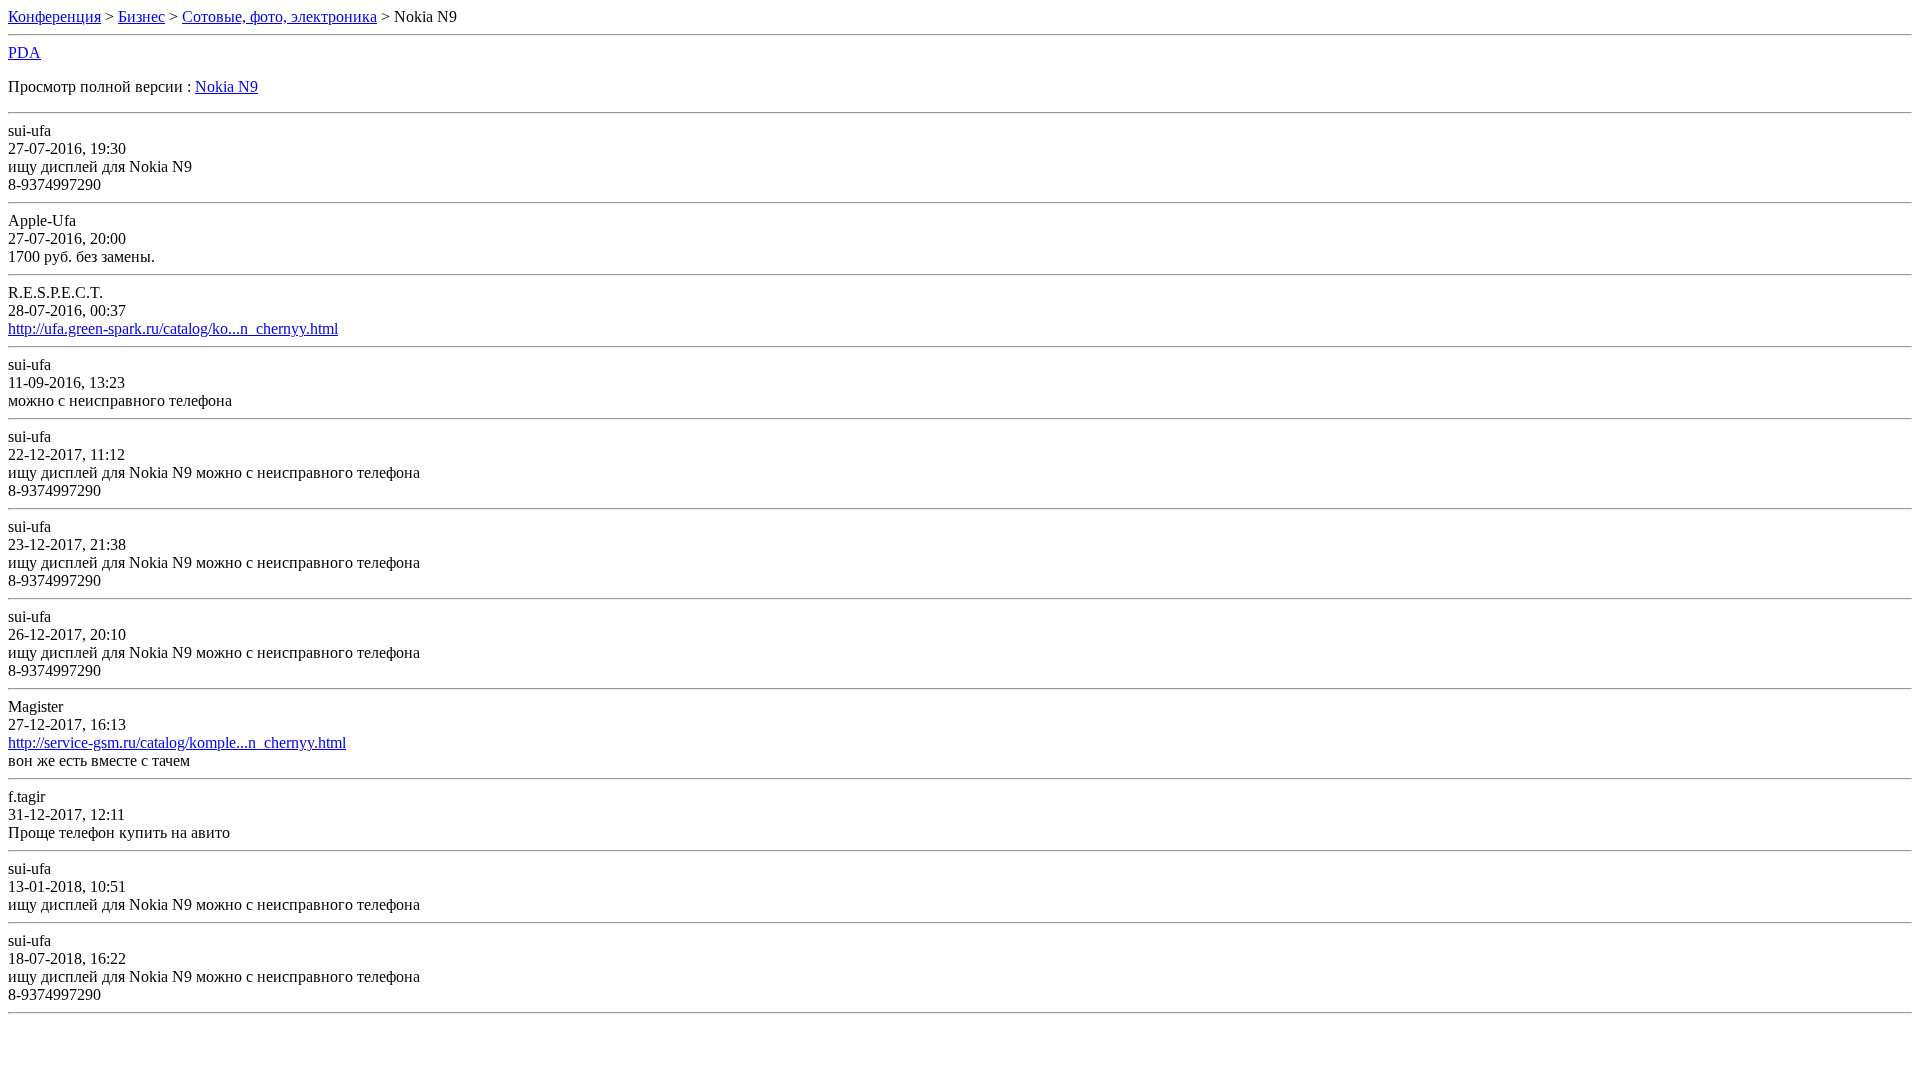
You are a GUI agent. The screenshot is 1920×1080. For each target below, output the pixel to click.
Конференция (54, 16)
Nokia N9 (226, 86)
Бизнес (141, 16)
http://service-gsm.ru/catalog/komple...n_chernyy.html (177, 742)
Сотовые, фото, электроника (279, 16)
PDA (24, 52)
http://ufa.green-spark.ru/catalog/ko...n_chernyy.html (173, 328)
